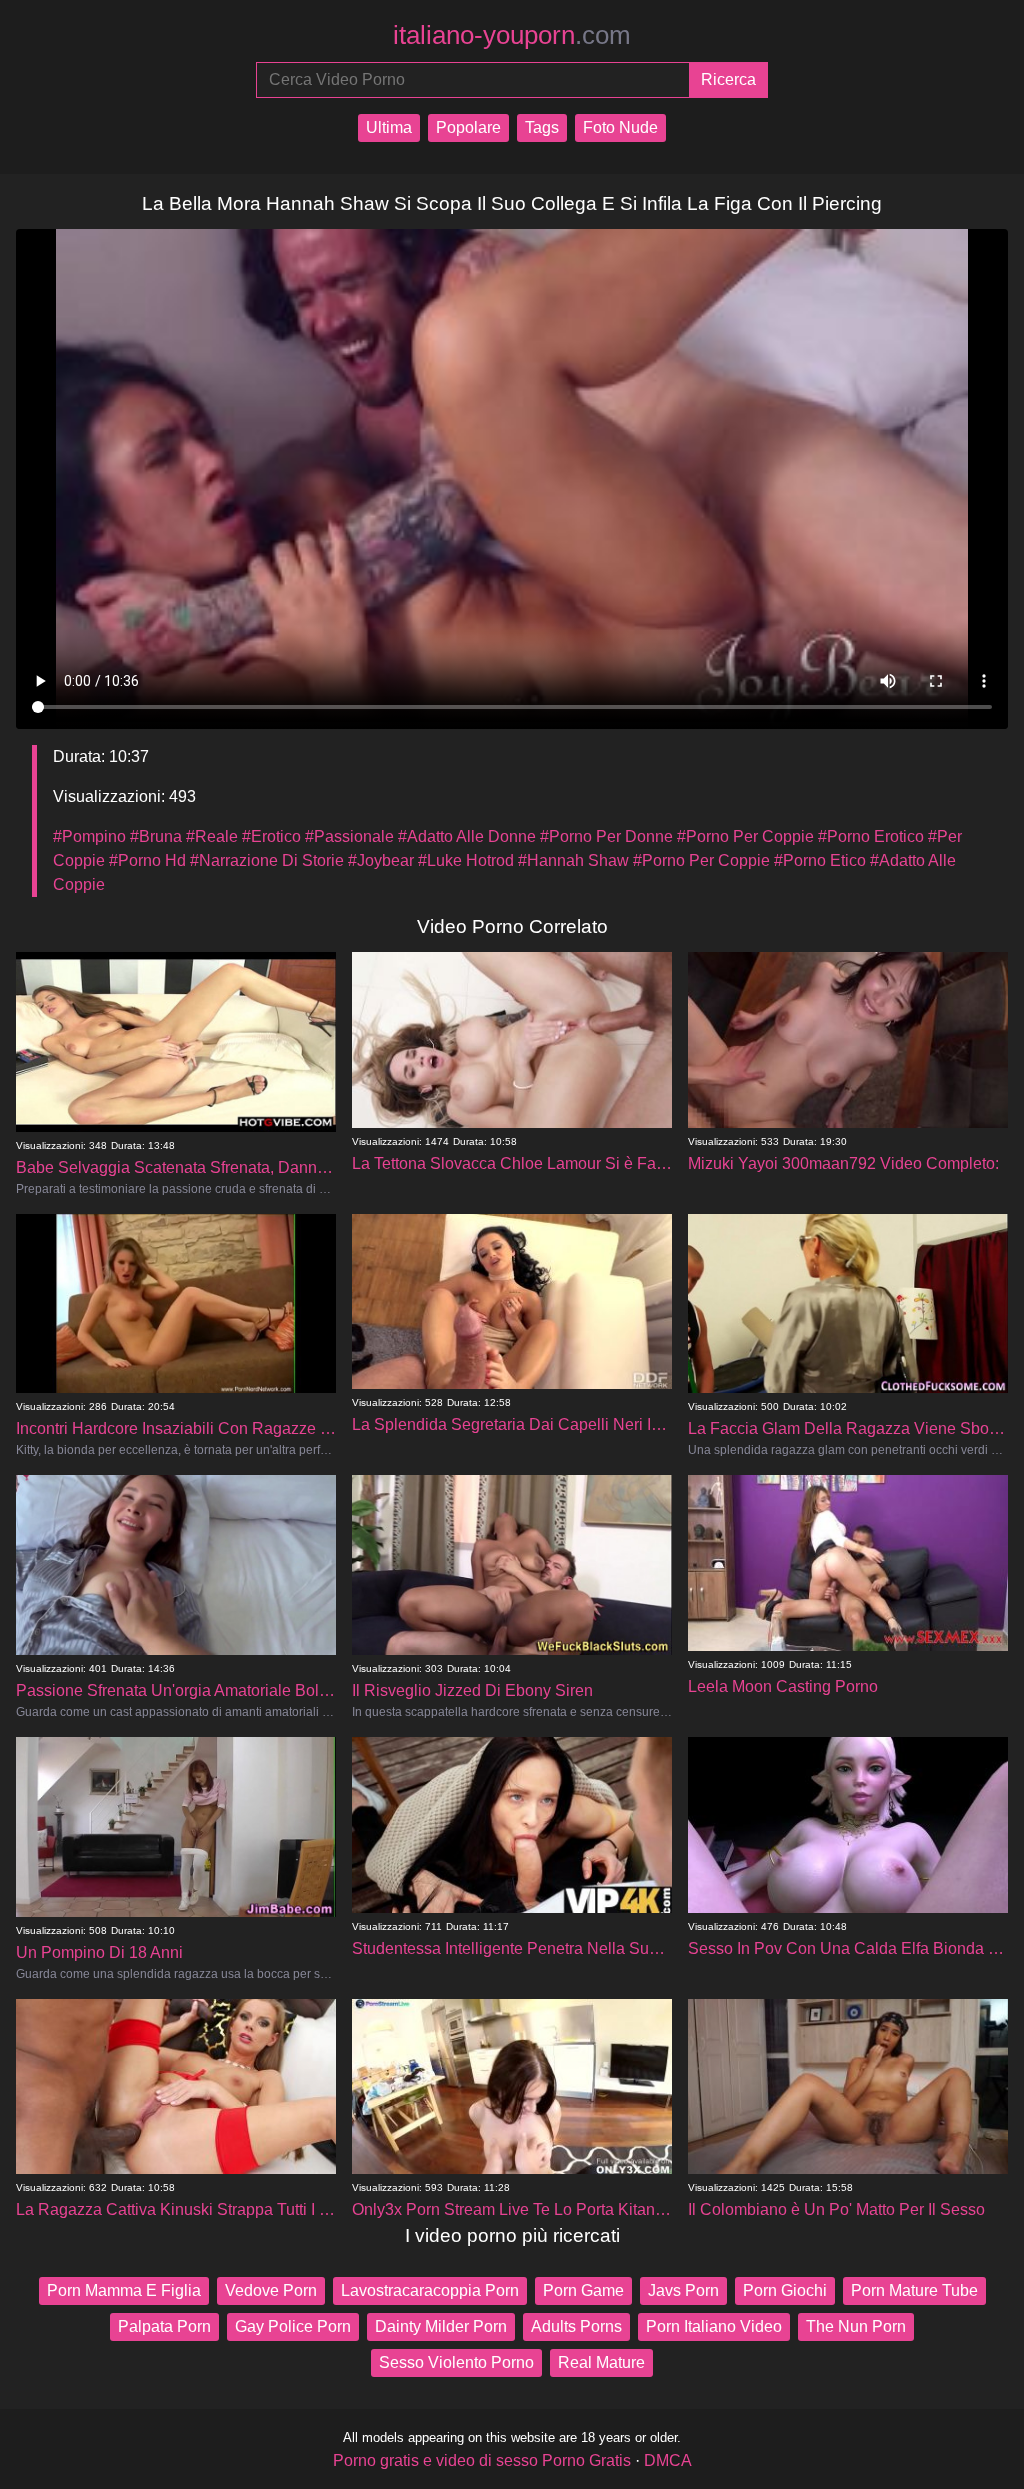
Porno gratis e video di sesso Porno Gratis (482, 2460)
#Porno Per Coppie (745, 836)
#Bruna (156, 836)
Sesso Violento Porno (456, 2362)
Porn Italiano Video (714, 2326)
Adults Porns (576, 2326)
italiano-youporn (512, 35)
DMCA (668, 2460)
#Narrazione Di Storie (267, 860)
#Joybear (381, 860)
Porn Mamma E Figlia (124, 2290)
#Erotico (271, 836)
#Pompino (89, 836)
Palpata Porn (164, 2326)
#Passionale (349, 836)
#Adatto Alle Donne (467, 836)
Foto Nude (620, 127)
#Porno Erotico (871, 836)
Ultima (389, 127)
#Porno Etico (820, 860)
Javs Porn (683, 2290)
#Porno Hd (147, 860)
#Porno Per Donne (606, 836)
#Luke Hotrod (466, 860)
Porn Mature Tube (914, 2290)
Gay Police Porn (293, 2326)
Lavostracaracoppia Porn (430, 2290)
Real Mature (601, 2362)
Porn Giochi (785, 2290)
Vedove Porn (271, 2290)
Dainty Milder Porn (441, 2326)
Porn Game (583, 2290)
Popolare (468, 127)
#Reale (212, 836)
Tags (542, 127)
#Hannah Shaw (573, 860)
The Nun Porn (856, 2326)
